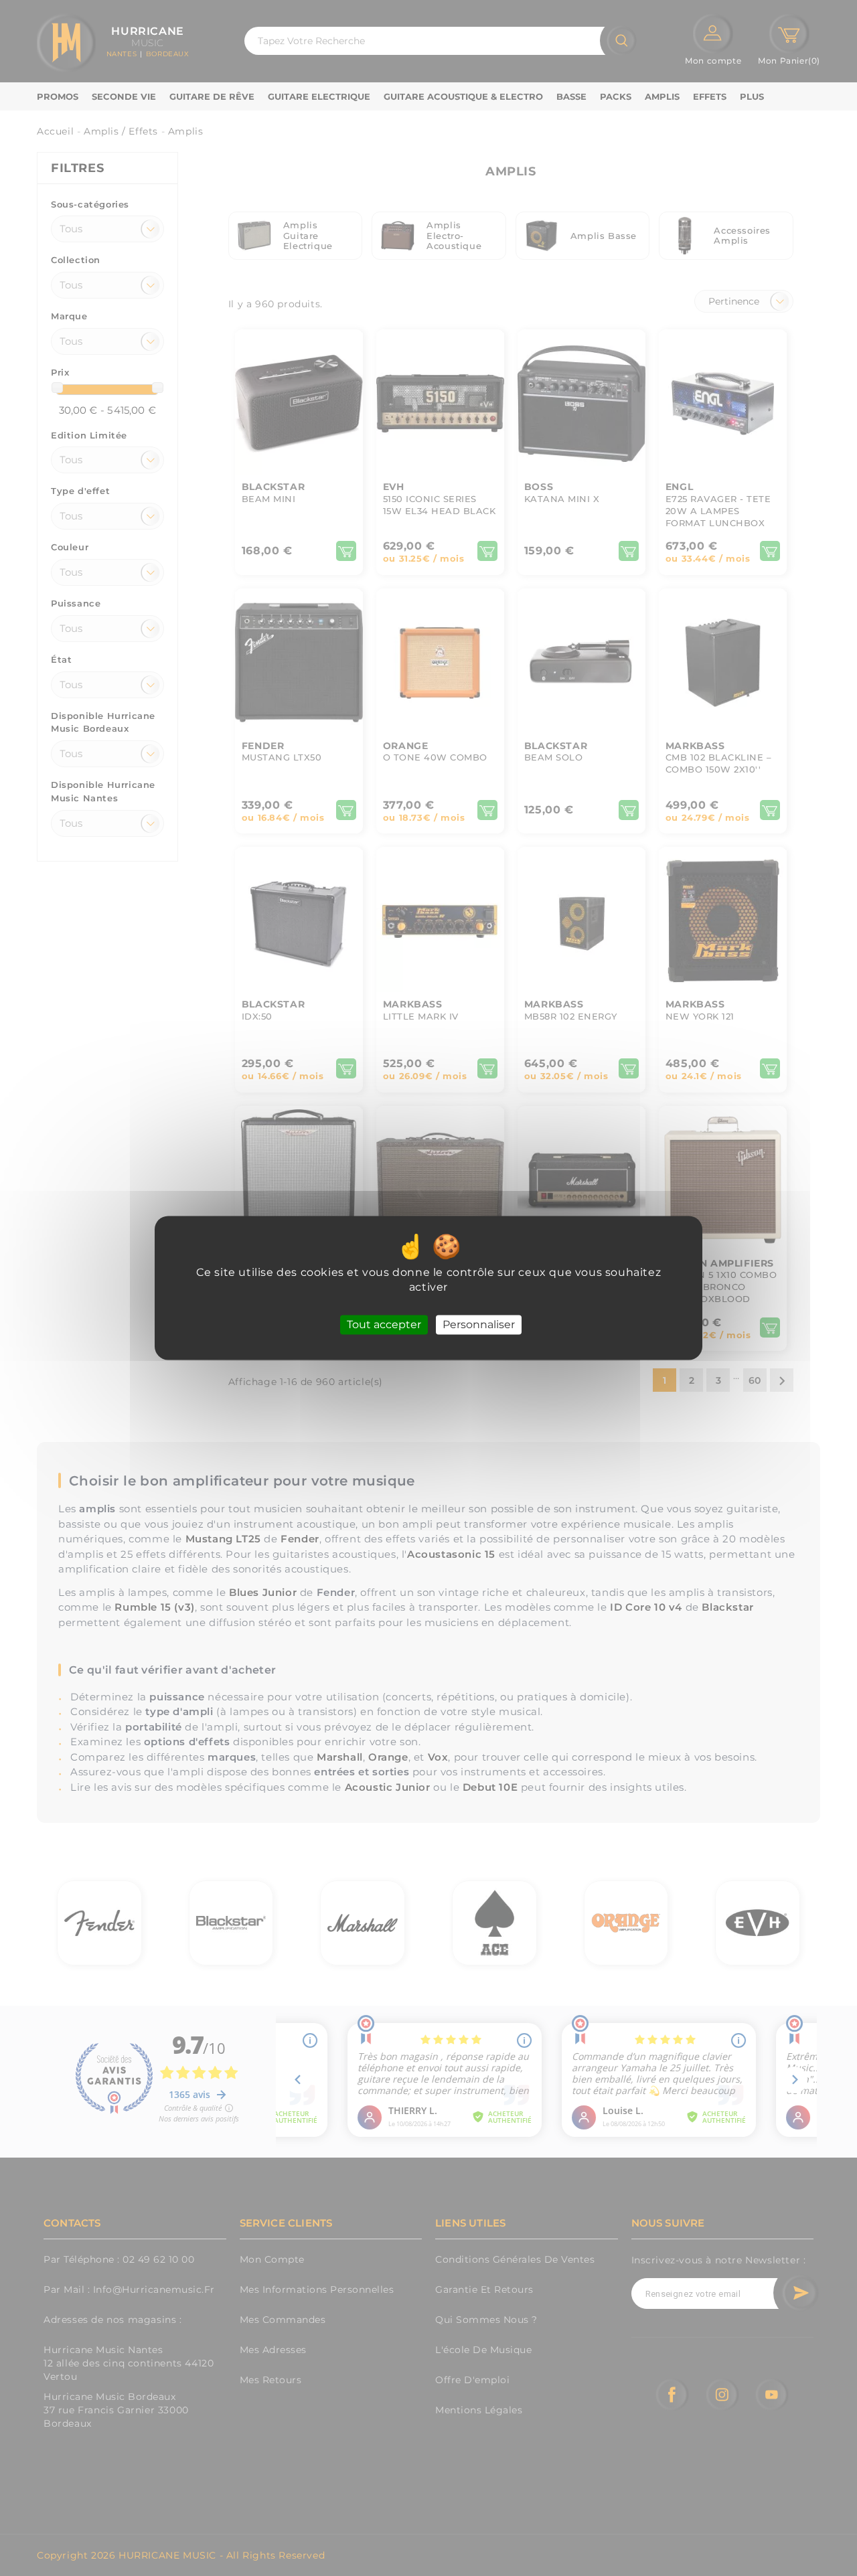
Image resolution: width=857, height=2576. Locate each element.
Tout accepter (384, 1324)
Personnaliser (479, 1324)
